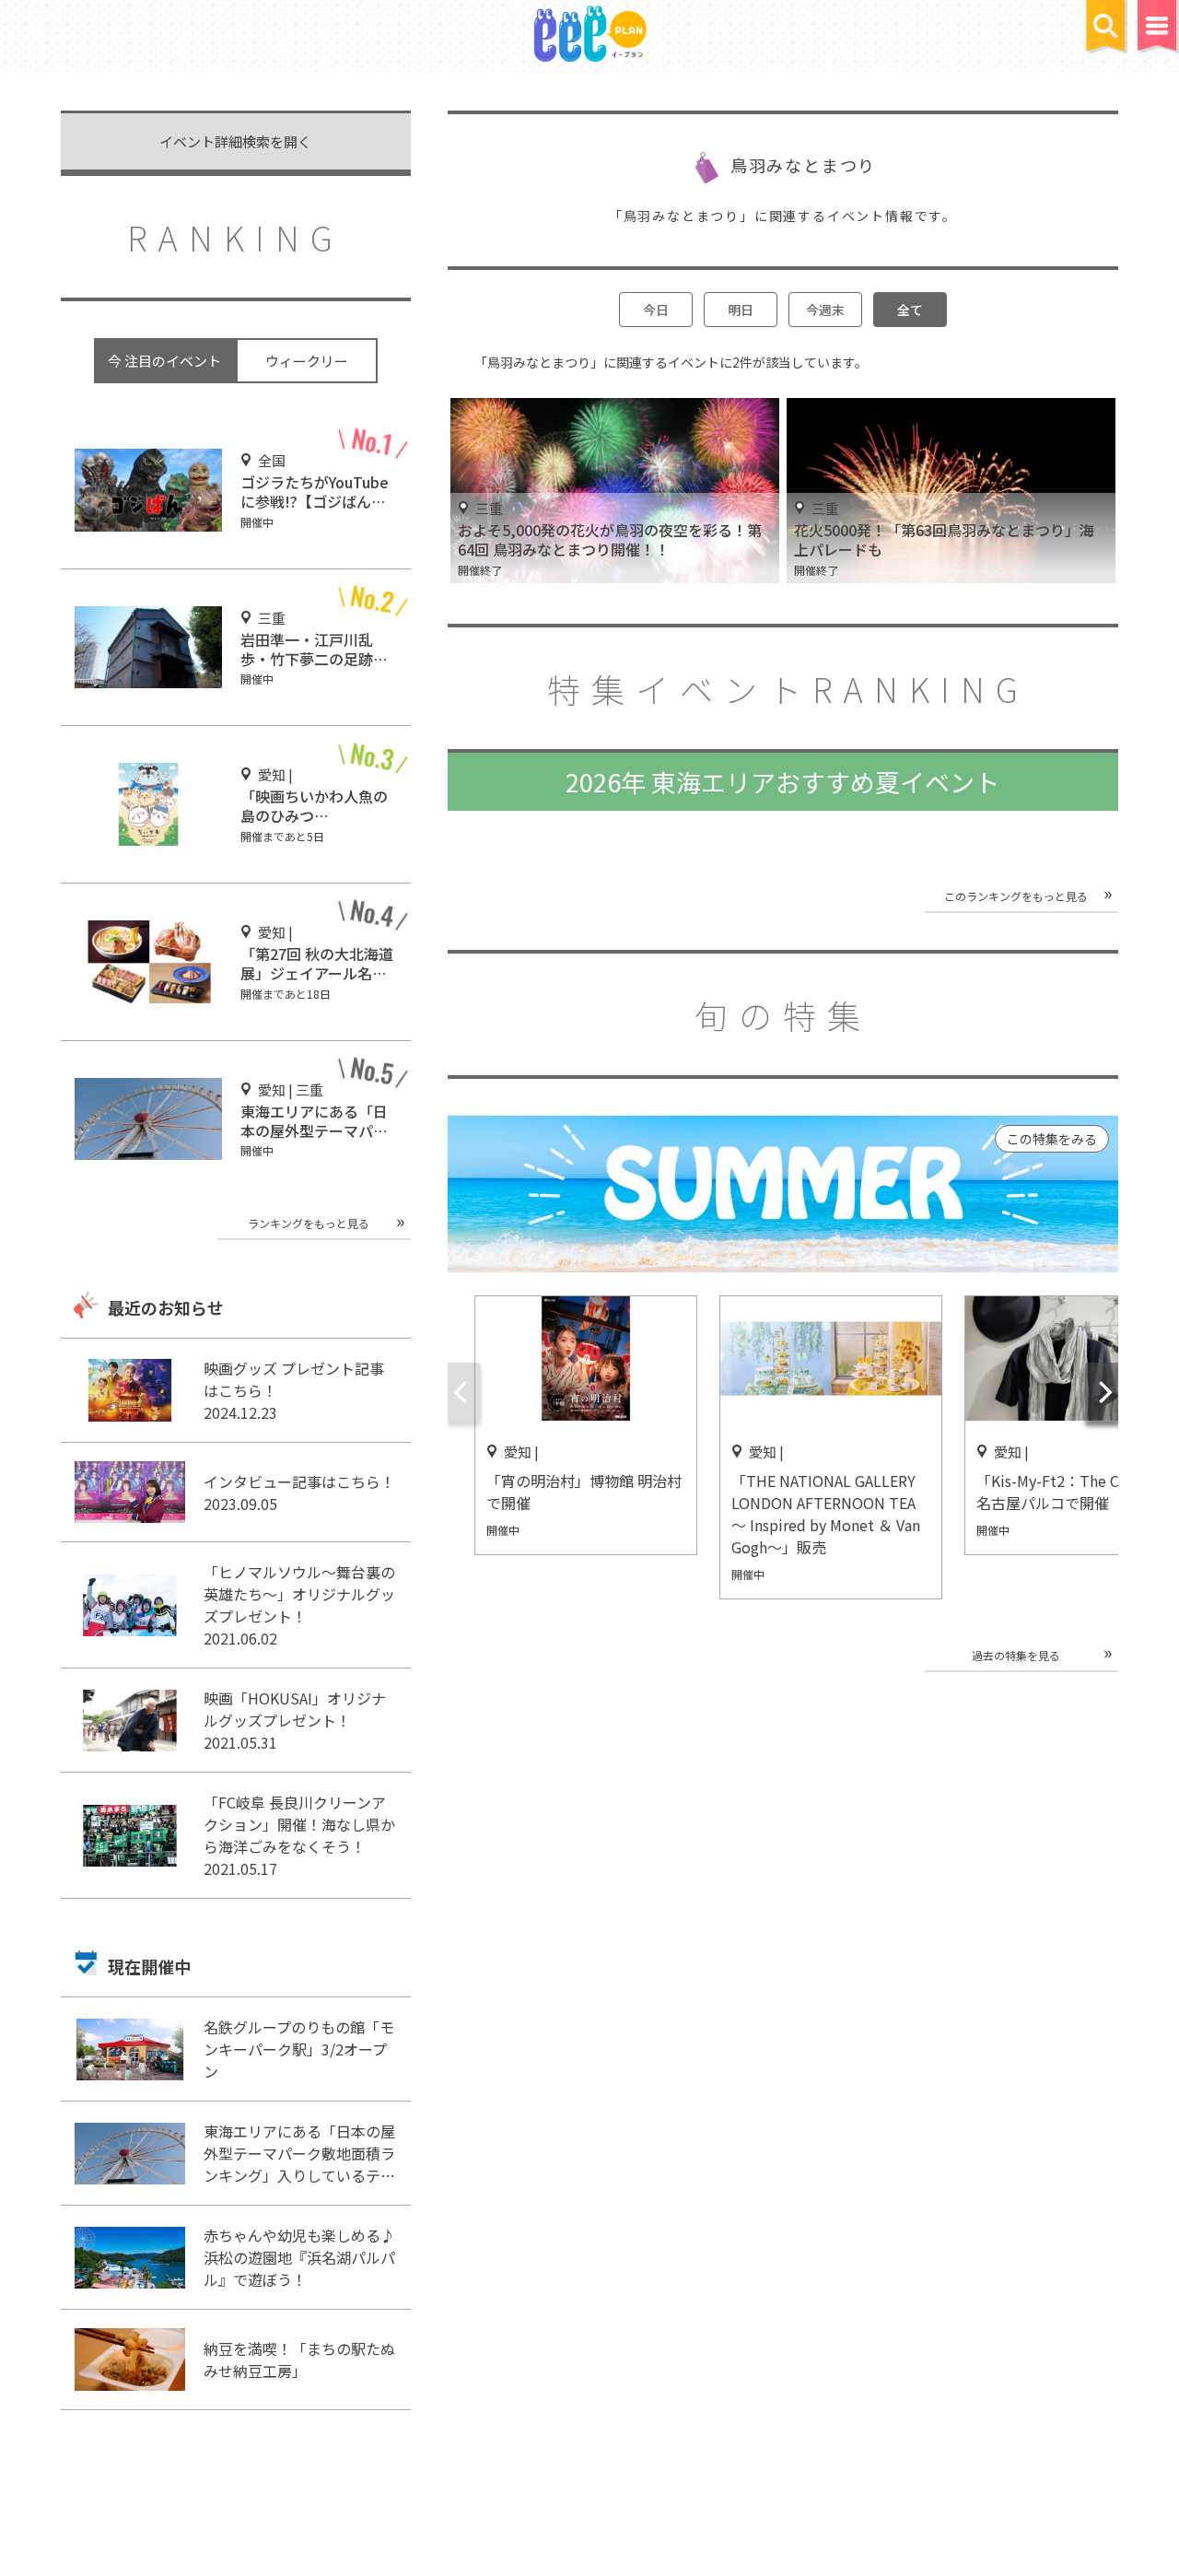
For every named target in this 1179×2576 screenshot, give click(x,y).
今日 (656, 310)
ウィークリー (307, 361)
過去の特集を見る (1016, 1655)
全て (910, 310)
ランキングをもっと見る (309, 1223)
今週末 (825, 310)
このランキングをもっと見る (1016, 896)
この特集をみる (1052, 1139)
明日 (741, 310)
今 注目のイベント (164, 361)
